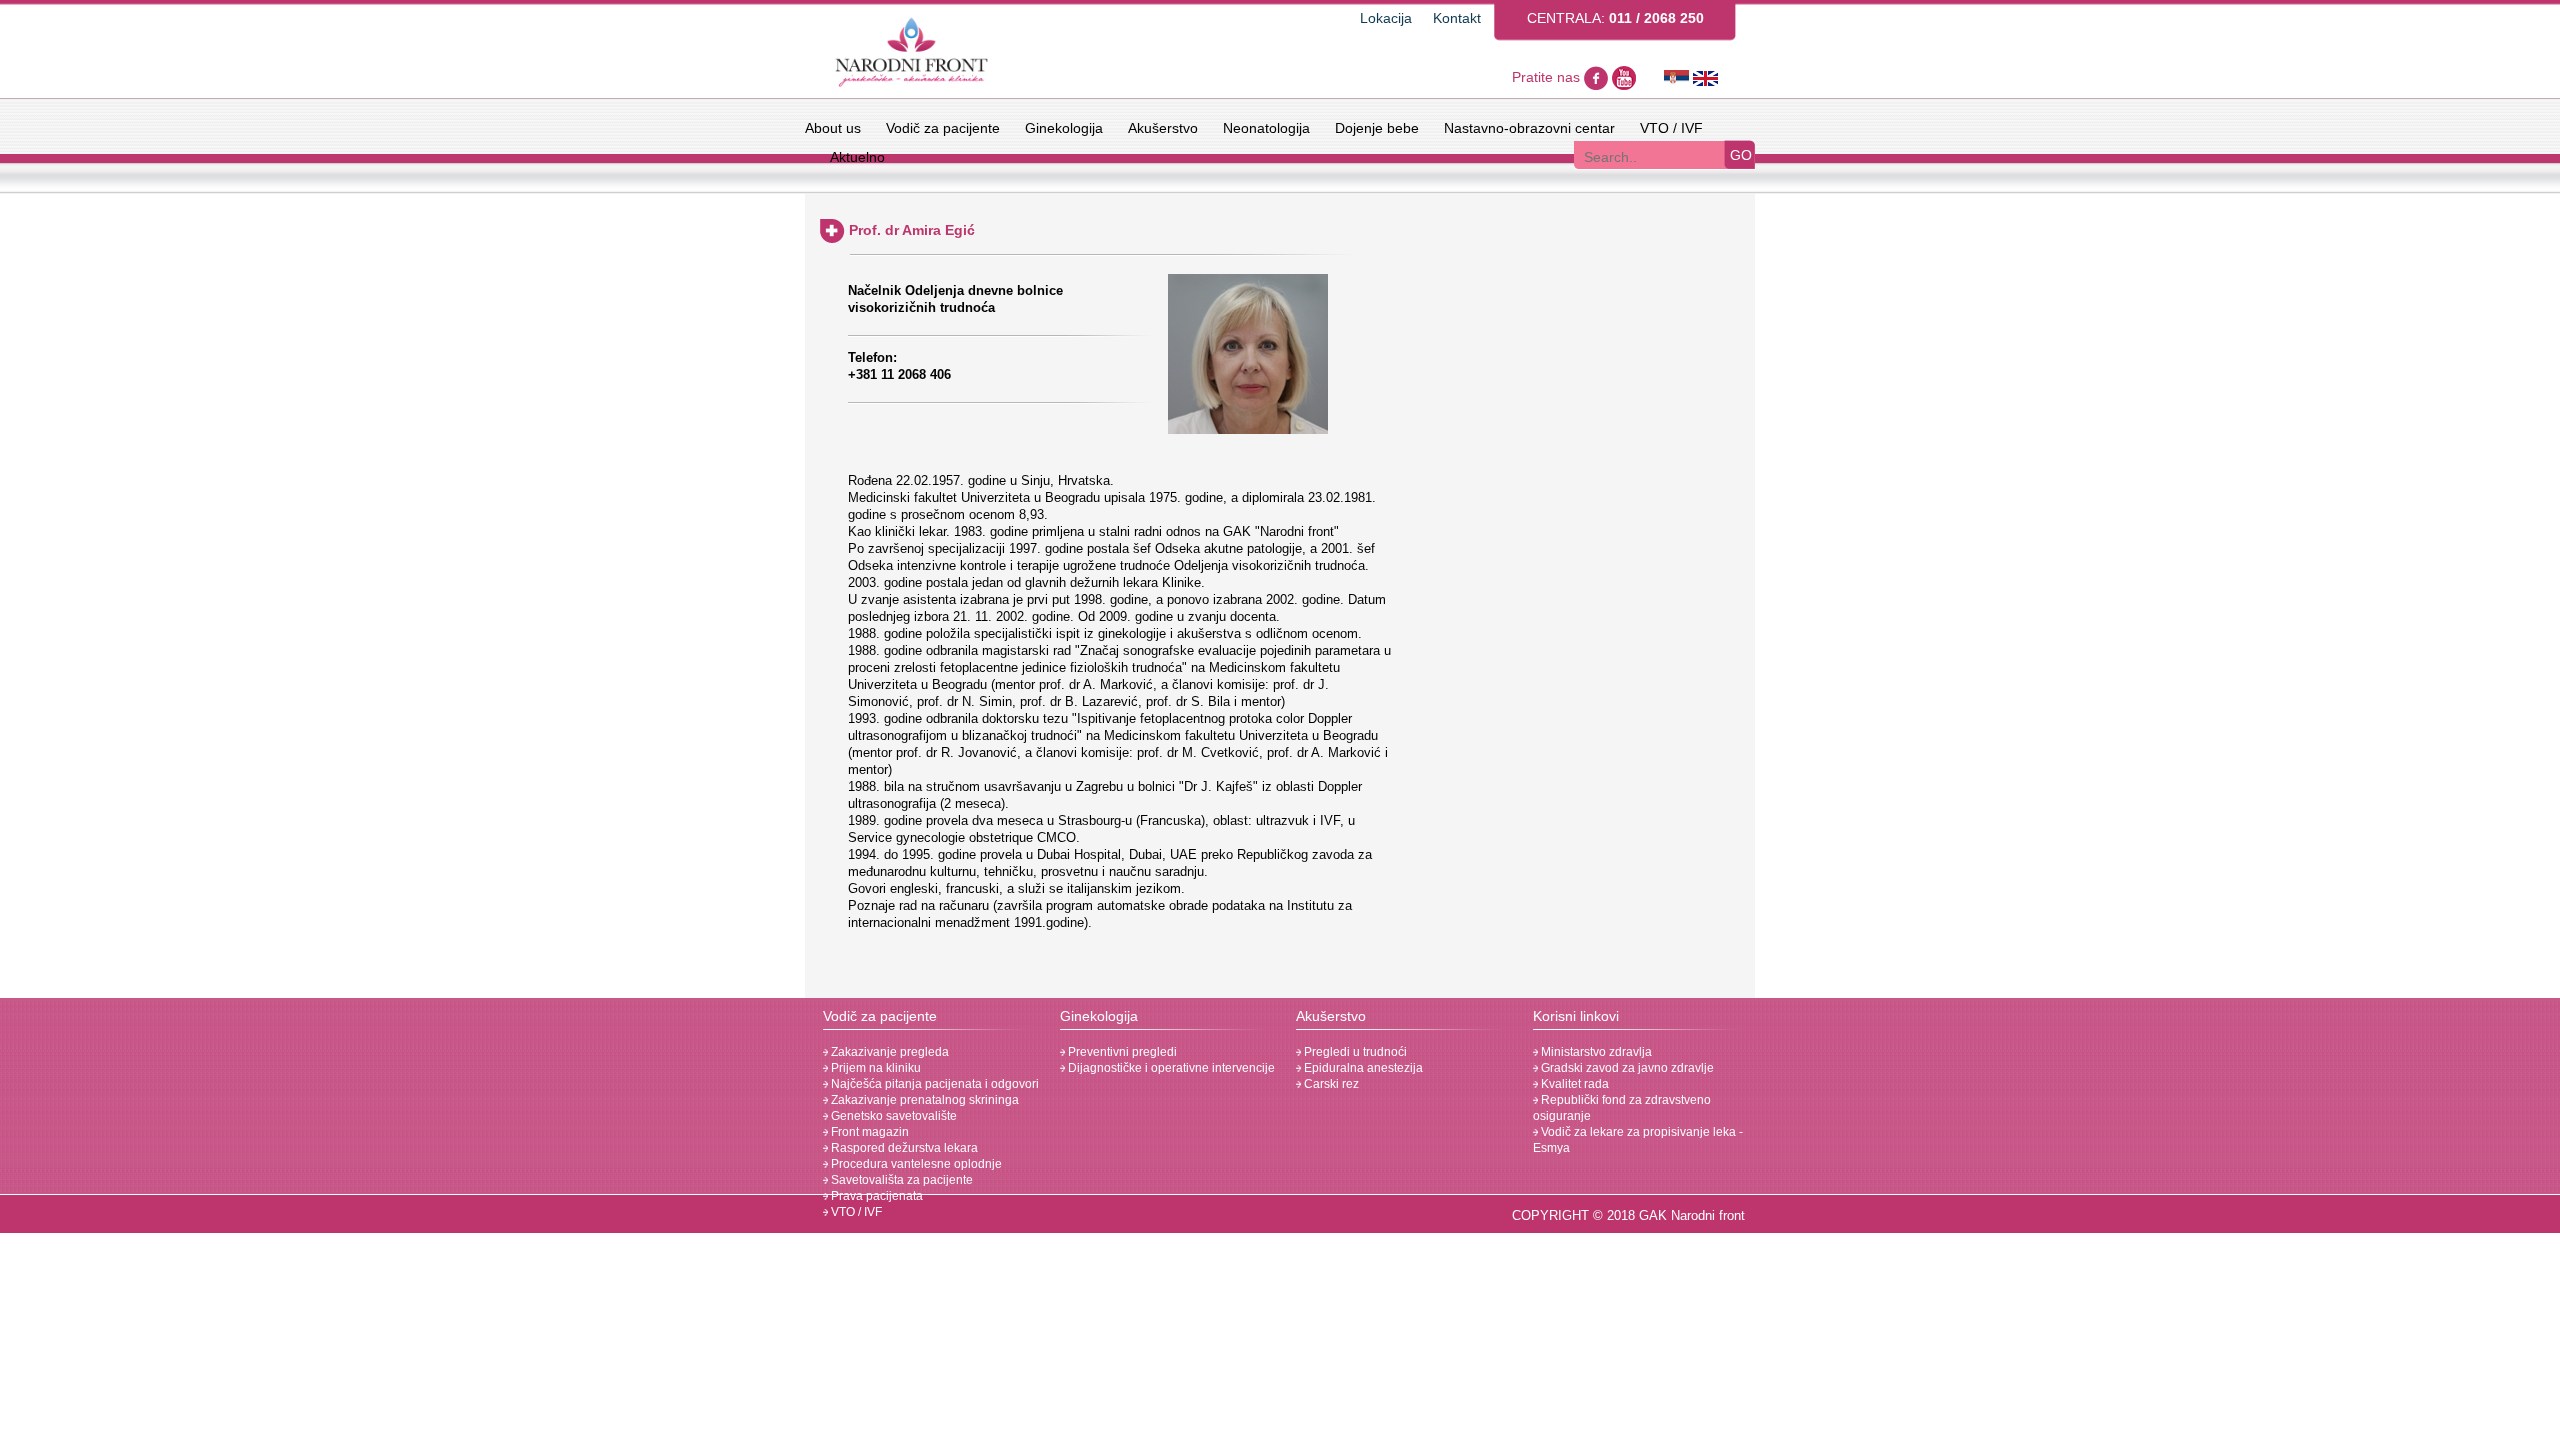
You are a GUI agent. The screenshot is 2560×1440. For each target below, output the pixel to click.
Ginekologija (1064, 128)
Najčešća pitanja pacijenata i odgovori (933, 1084)
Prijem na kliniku (874, 1068)
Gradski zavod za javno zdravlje (1626, 1068)
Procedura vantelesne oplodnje (915, 1164)
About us (833, 128)
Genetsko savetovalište (892, 1116)
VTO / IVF (1671, 128)
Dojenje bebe (1377, 128)
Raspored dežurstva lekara (903, 1148)
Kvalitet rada (1573, 1084)
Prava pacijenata (875, 1196)
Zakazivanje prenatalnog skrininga (923, 1100)
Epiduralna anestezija (1362, 1068)
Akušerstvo (1163, 128)
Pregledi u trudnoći (1354, 1052)
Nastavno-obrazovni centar (1529, 128)
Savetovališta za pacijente (900, 1180)
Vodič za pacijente (943, 128)
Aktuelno (857, 157)
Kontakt (1457, 18)
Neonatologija (1266, 128)
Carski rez (1330, 1084)
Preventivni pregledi (1121, 1052)
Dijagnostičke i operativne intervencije (1170, 1068)
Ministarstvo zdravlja (1595, 1052)
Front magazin (868, 1132)
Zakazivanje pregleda (888, 1052)
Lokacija (1386, 18)
